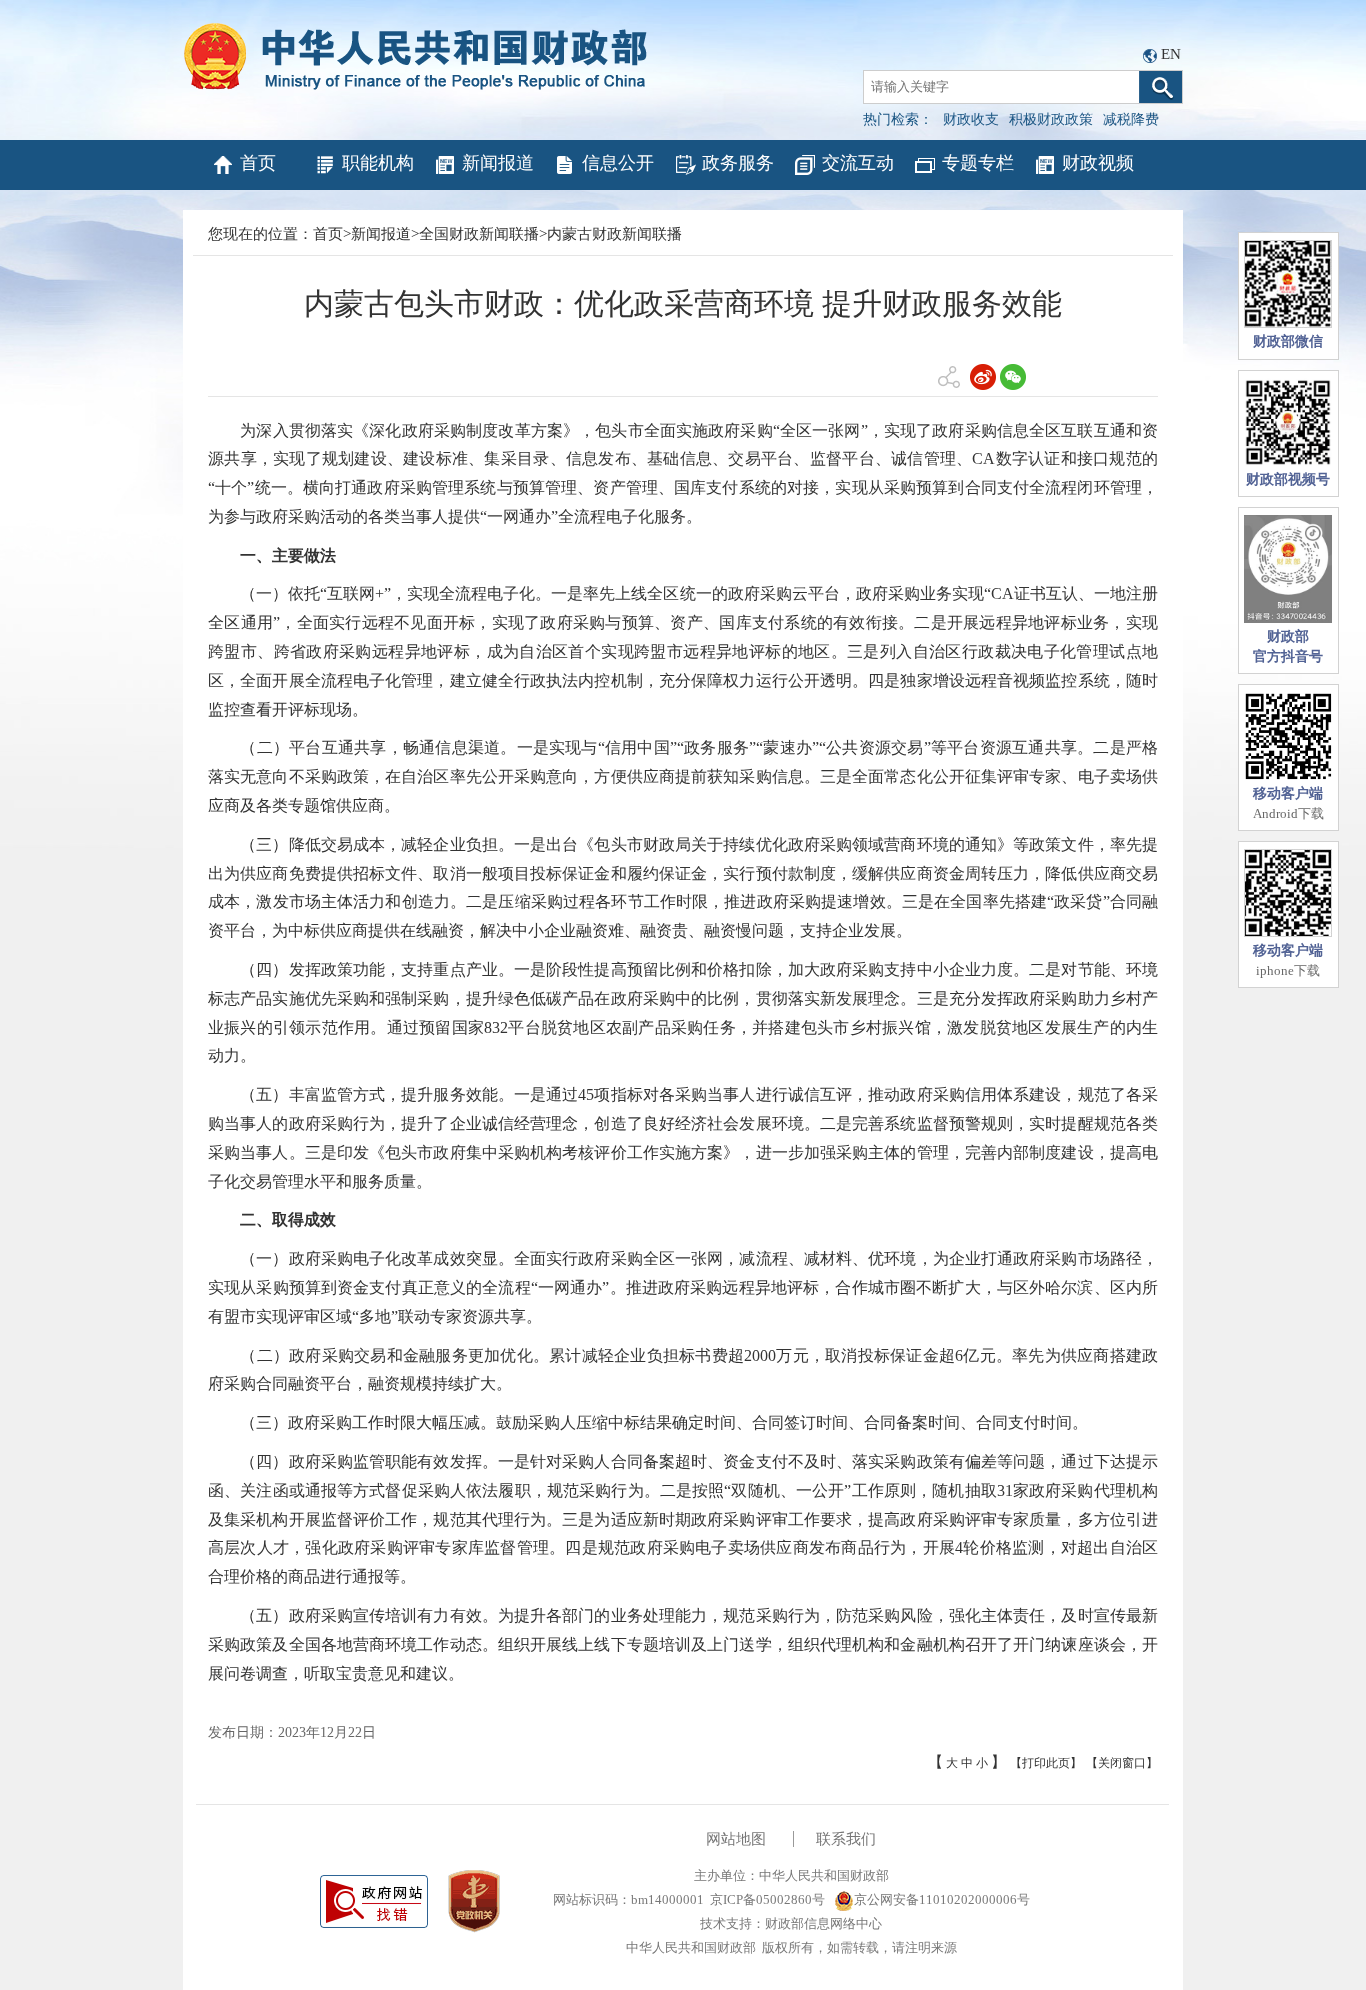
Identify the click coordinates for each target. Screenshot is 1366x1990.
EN (1171, 54)
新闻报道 (498, 163)
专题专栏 (978, 163)
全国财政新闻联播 (479, 234)
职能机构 (378, 163)
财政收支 (971, 119)
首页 (258, 163)
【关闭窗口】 (1122, 1763)
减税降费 (1131, 119)
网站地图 (736, 1839)
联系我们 (846, 1839)
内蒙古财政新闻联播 (614, 234)
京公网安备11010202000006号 (942, 1899)
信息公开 (618, 163)
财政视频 (1098, 163)
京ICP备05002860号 (767, 1899)
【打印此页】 (1046, 1763)
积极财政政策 (1051, 119)
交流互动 (858, 163)
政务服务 (738, 163)
